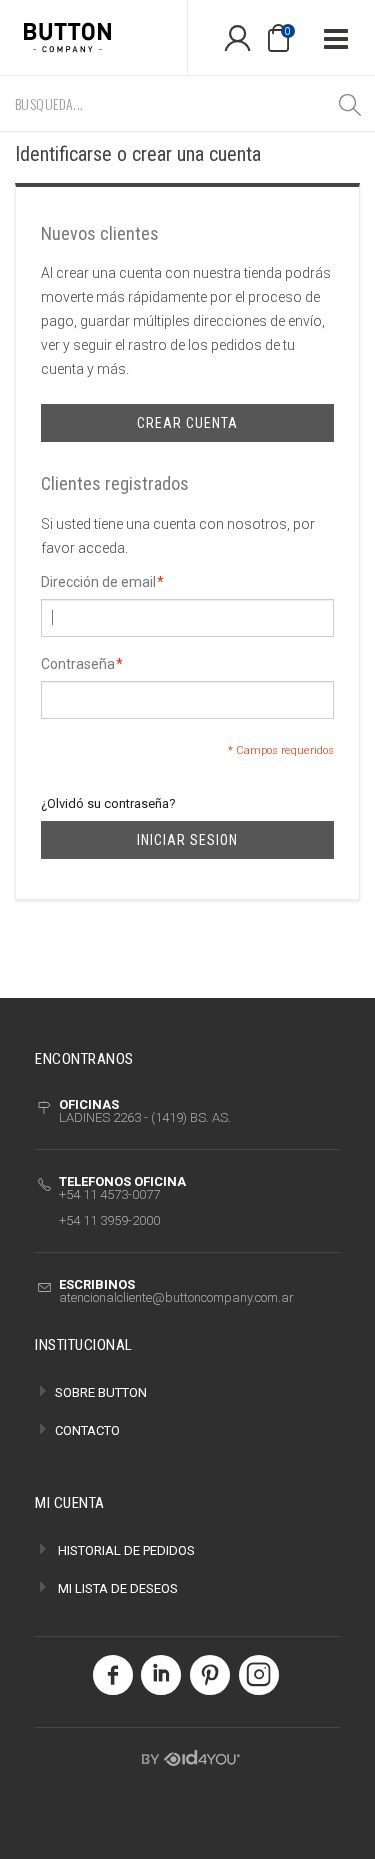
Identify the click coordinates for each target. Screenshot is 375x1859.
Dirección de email (98, 582)
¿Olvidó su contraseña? (108, 803)
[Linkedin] (161, 1681)
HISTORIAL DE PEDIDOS (126, 1550)
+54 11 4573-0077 (109, 1194)
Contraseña (78, 664)
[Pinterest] (209, 1681)
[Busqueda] (350, 104)
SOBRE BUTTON (101, 1392)
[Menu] (335, 37)
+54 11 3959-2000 (109, 1220)
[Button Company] (94, 37)
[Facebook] (112, 1681)
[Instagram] (258, 1681)
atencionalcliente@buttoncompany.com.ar (176, 1297)
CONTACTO (87, 1430)
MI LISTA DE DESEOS (118, 1588)
